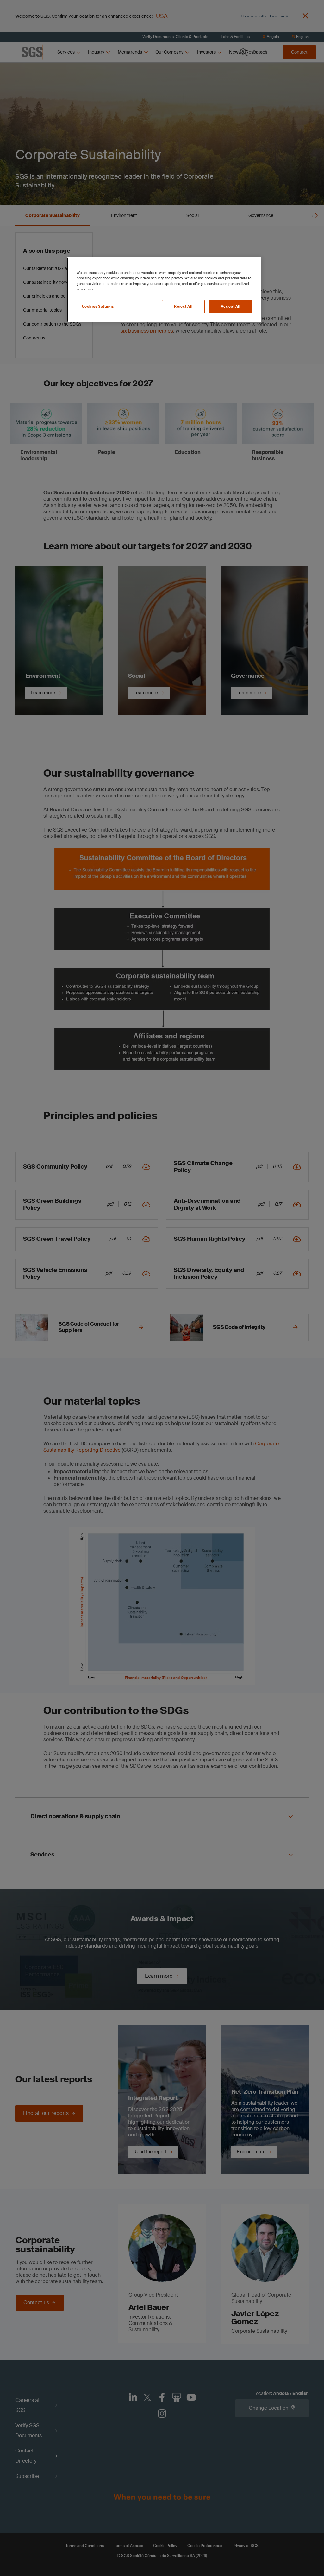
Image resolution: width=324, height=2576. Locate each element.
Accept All (231, 306)
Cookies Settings (98, 306)
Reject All (183, 306)
